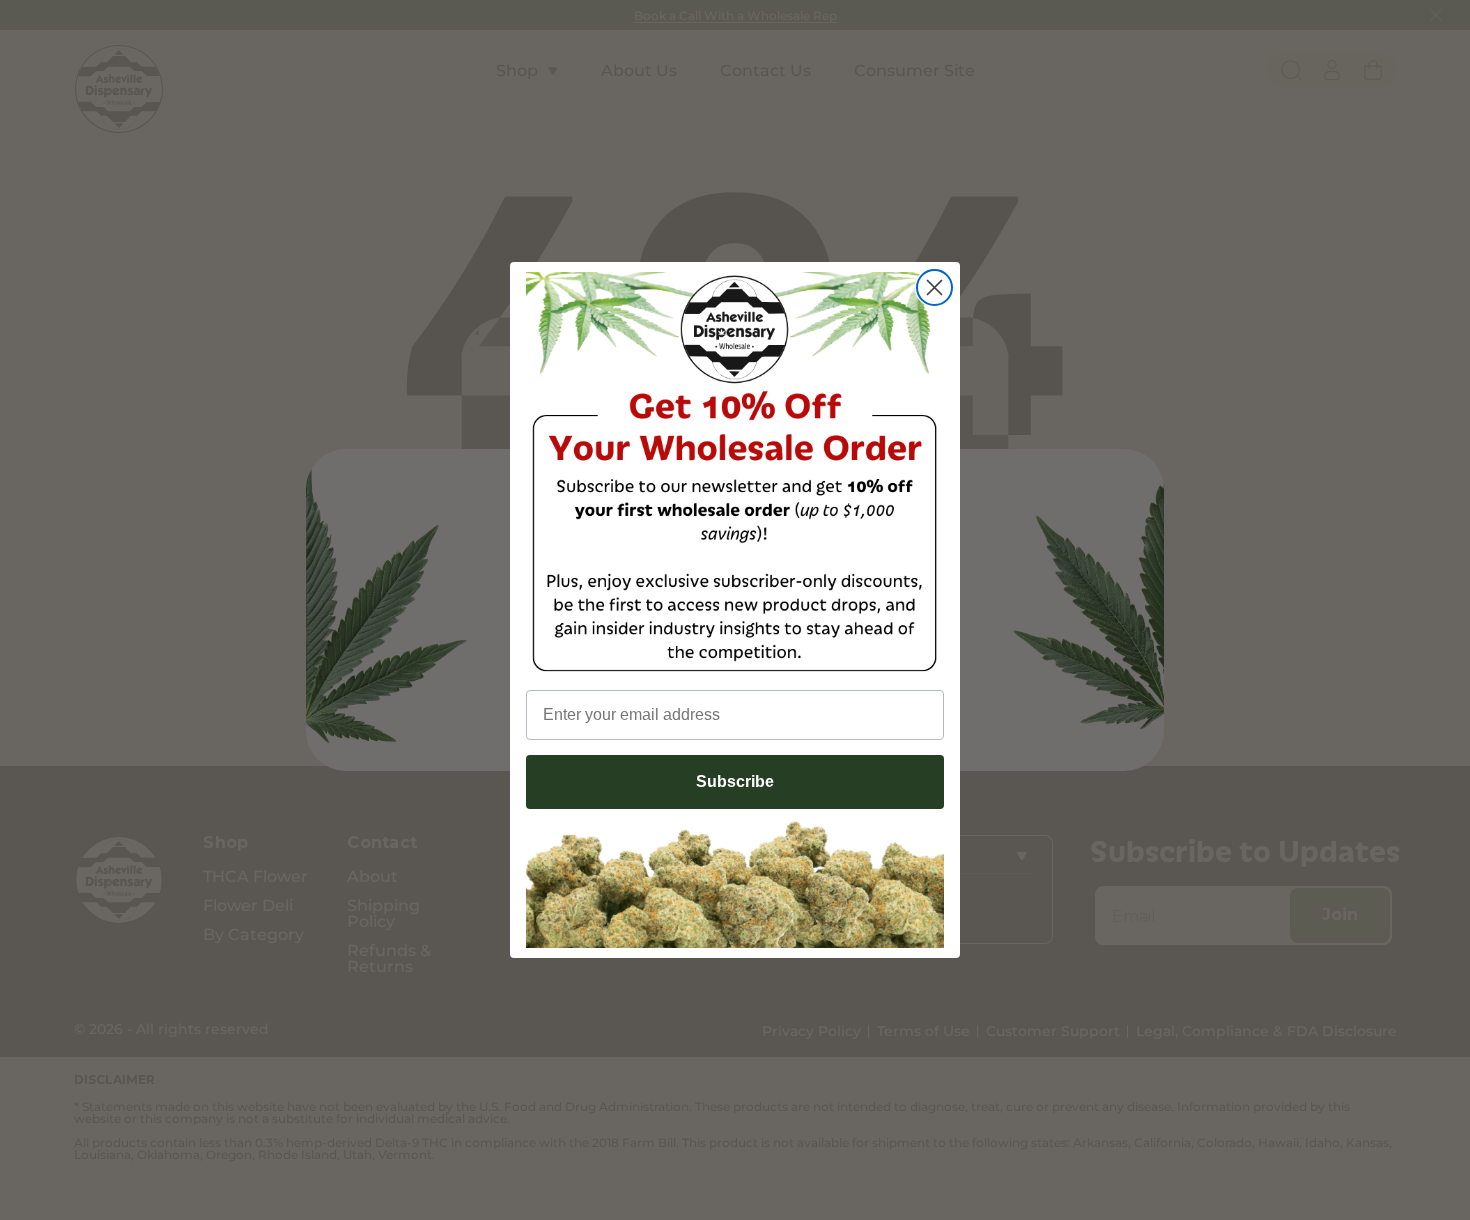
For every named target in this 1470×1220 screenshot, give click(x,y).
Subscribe (735, 781)
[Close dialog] (934, 287)
